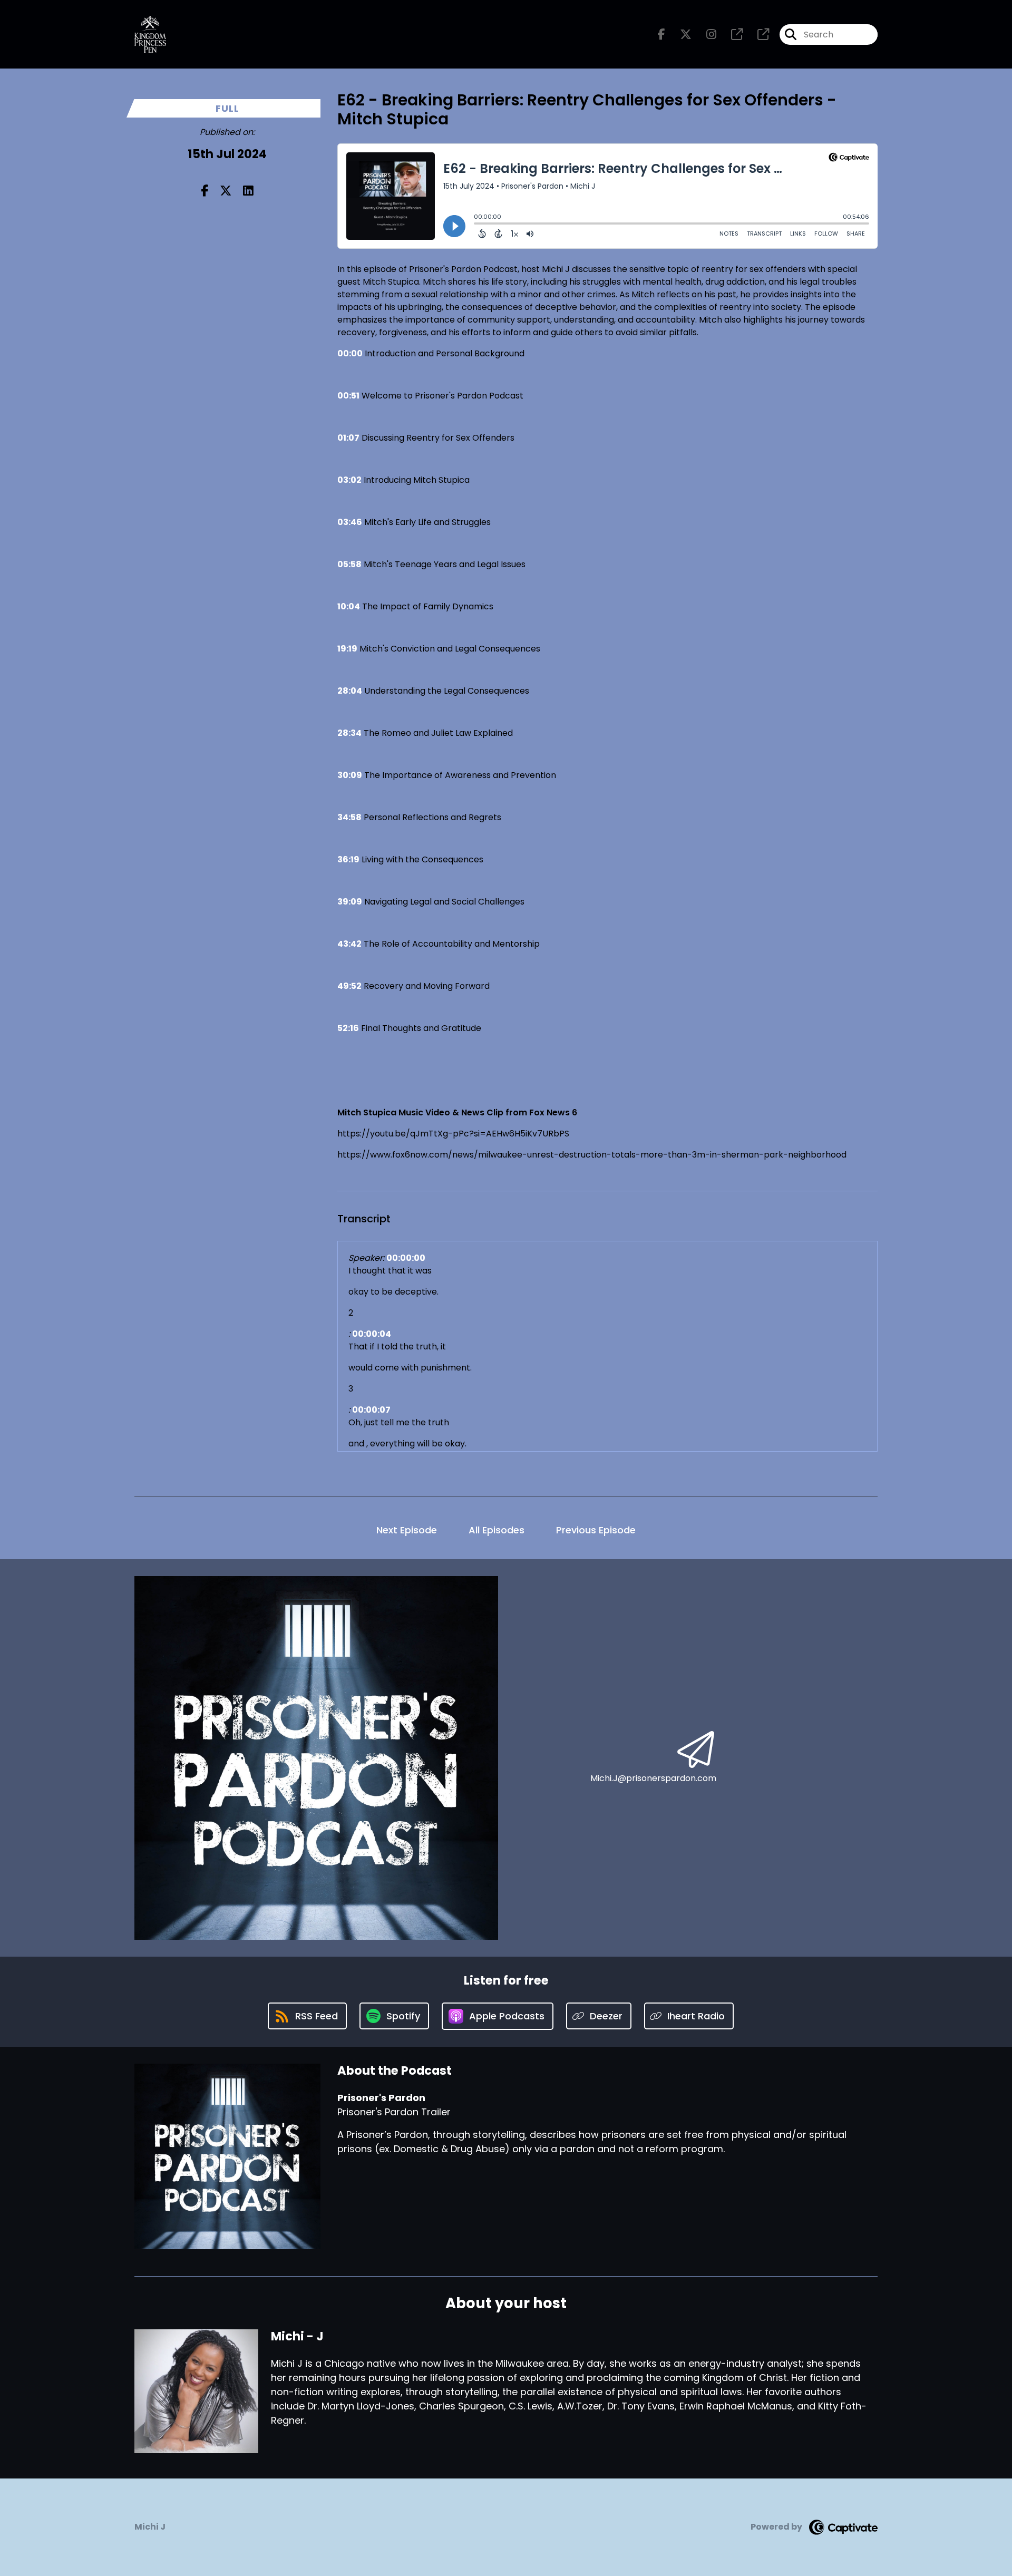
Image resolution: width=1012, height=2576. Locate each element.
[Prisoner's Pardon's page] (731, 35)
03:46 (350, 522)
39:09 (350, 902)
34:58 (349, 817)
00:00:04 (372, 1334)
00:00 (350, 353)
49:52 (349, 986)
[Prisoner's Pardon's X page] (679, 35)
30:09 (350, 775)
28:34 (349, 733)
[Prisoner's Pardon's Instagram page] (705, 35)
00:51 (348, 396)
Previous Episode (596, 1530)
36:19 (348, 859)
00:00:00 (406, 1258)
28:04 (350, 691)
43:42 (349, 944)
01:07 (348, 438)
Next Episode (407, 1530)
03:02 (349, 480)
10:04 (349, 606)
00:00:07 (371, 1410)
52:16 (348, 1028)
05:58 (349, 564)
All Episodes (497, 1530)
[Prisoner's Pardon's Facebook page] (661, 35)
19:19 (347, 649)
